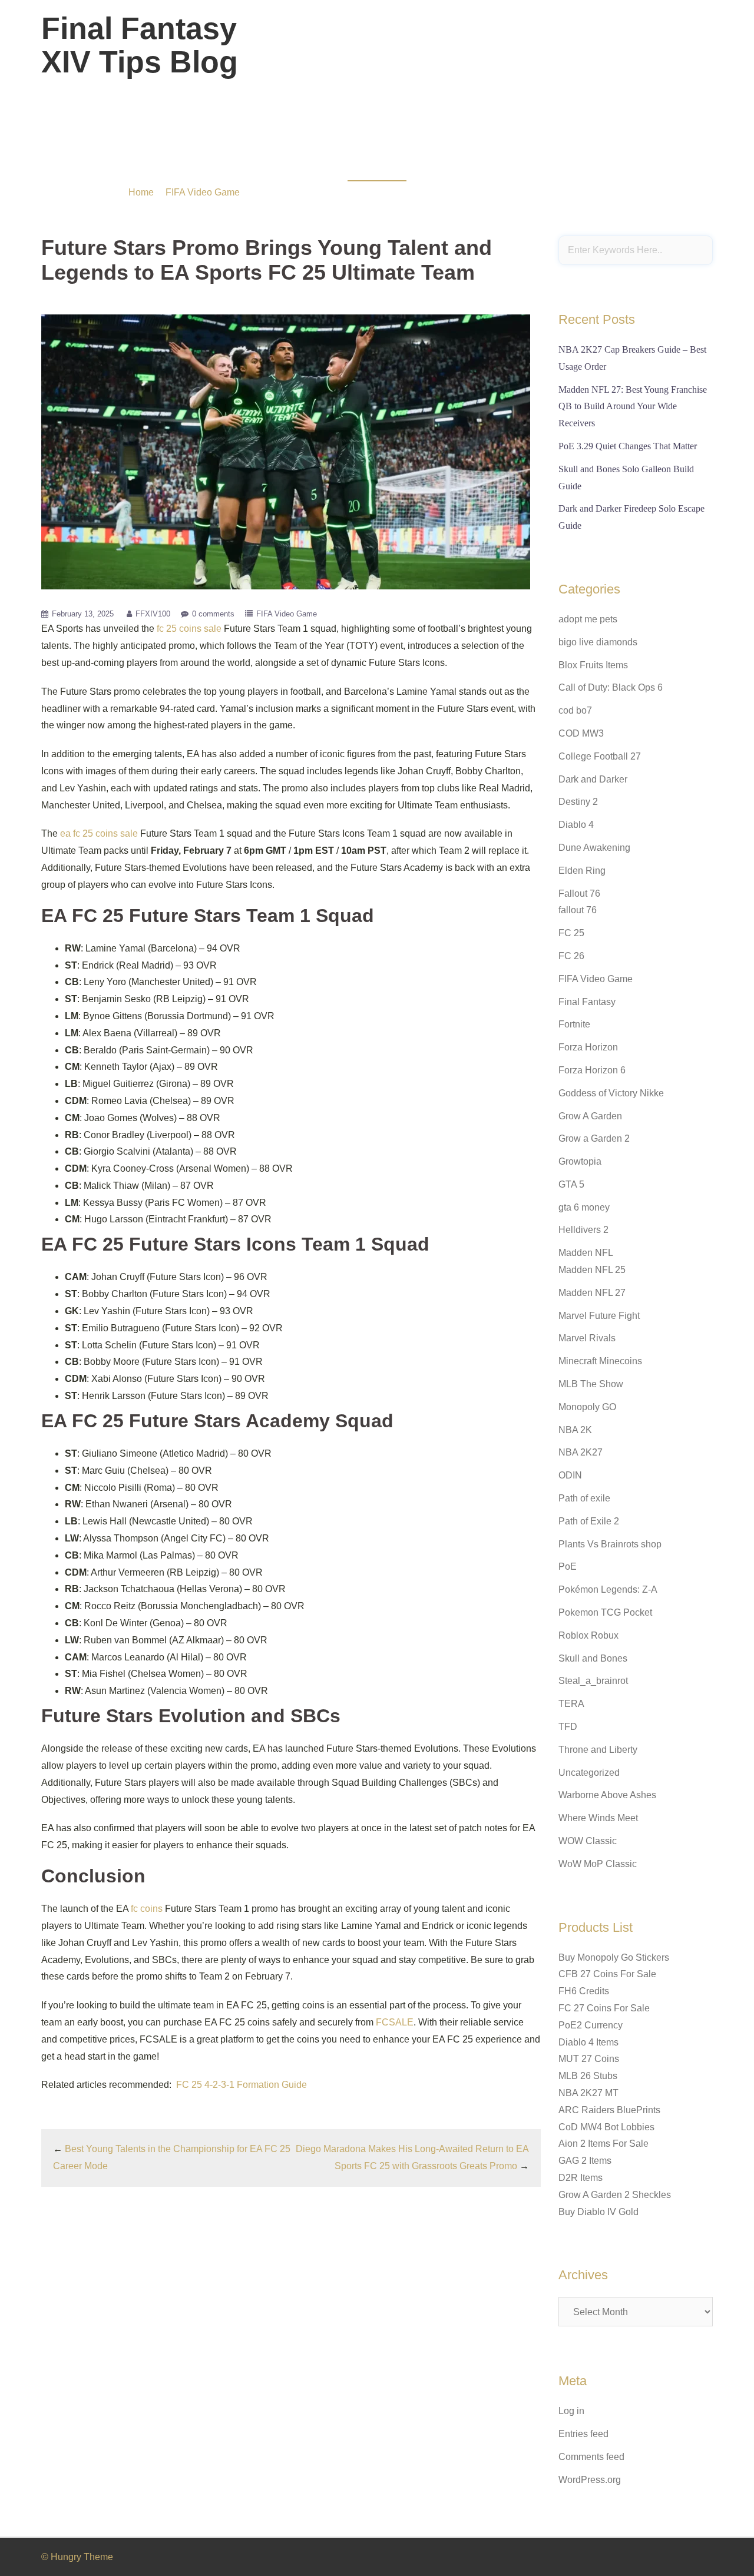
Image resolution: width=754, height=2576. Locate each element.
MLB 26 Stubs (588, 2076)
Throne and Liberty (598, 1750)
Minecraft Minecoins (600, 1361)
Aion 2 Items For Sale (603, 2144)
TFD (568, 1727)
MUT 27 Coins (589, 2059)
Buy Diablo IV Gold (598, 2212)
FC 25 (571, 933)
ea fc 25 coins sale (99, 833)
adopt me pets (588, 619)
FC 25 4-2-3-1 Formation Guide (242, 2085)
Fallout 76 (579, 894)
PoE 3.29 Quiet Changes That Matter (628, 446)
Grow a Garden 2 (594, 1138)
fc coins (147, 1909)
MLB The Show (591, 1384)
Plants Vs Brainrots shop (610, 1544)
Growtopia (580, 1161)
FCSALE (395, 2022)
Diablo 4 (576, 825)
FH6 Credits (584, 1991)
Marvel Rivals (587, 1338)
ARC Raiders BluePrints (609, 2110)
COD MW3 (581, 733)
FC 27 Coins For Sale (604, 2008)
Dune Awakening (594, 848)
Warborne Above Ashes (607, 1795)
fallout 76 (578, 910)
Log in (571, 2411)
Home (141, 192)
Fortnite (574, 1024)
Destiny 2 (578, 802)
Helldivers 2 (583, 1230)
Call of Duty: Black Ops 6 (611, 687)
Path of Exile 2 (589, 1521)
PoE (568, 1567)
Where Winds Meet (598, 1818)
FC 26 (571, 956)
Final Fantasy (587, 1002)
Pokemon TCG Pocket (605, 1612)
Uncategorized (589, 1773)
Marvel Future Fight (599, 1316)
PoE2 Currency (591, 2025)
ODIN (570, 1475)
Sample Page (679, 52)
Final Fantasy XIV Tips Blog (140, 45)
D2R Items (581, 2178)
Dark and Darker (593, 779)
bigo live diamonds (598, 642)
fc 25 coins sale (189, 629)
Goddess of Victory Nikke (611, 1093)
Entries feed (583, 2434)
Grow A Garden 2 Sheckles (615, 2195)
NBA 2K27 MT (588, 2093)
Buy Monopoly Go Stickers (614, 1957)
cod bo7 (575, 710)
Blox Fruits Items (593, 665)
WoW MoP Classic (598, 1864)
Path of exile (584, 1498)
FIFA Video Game (203, 192)
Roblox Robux (588, 1635)
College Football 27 (600, 756)
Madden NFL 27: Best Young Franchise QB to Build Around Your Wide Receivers (633, 407)
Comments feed (591, 2457)
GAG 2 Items (585, 2161)
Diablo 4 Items (588, 2042)
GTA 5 (571, 1184)
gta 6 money (584, 1207)
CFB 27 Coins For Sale (607, 1974)
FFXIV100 (153, 614)
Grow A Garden (590, 1116)
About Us (621, 52)
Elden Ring (582, 871)
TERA (571, 1704)
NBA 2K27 (581, 1452)
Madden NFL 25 (592, 1270)
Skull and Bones (593, 1658)
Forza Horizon (588, 1047)
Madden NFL (586, 1253)
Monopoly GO (587, 1407)
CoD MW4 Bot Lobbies (606, 2127)
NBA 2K (575, 1430)
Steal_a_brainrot (593, 1681)
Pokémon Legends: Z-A (608, 1589)
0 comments (213, 614)
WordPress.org (590, 2480)
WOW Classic (588, 1841)
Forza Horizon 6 (592, 1070)
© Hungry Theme (77, 2557)
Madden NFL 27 (592, 1293)
